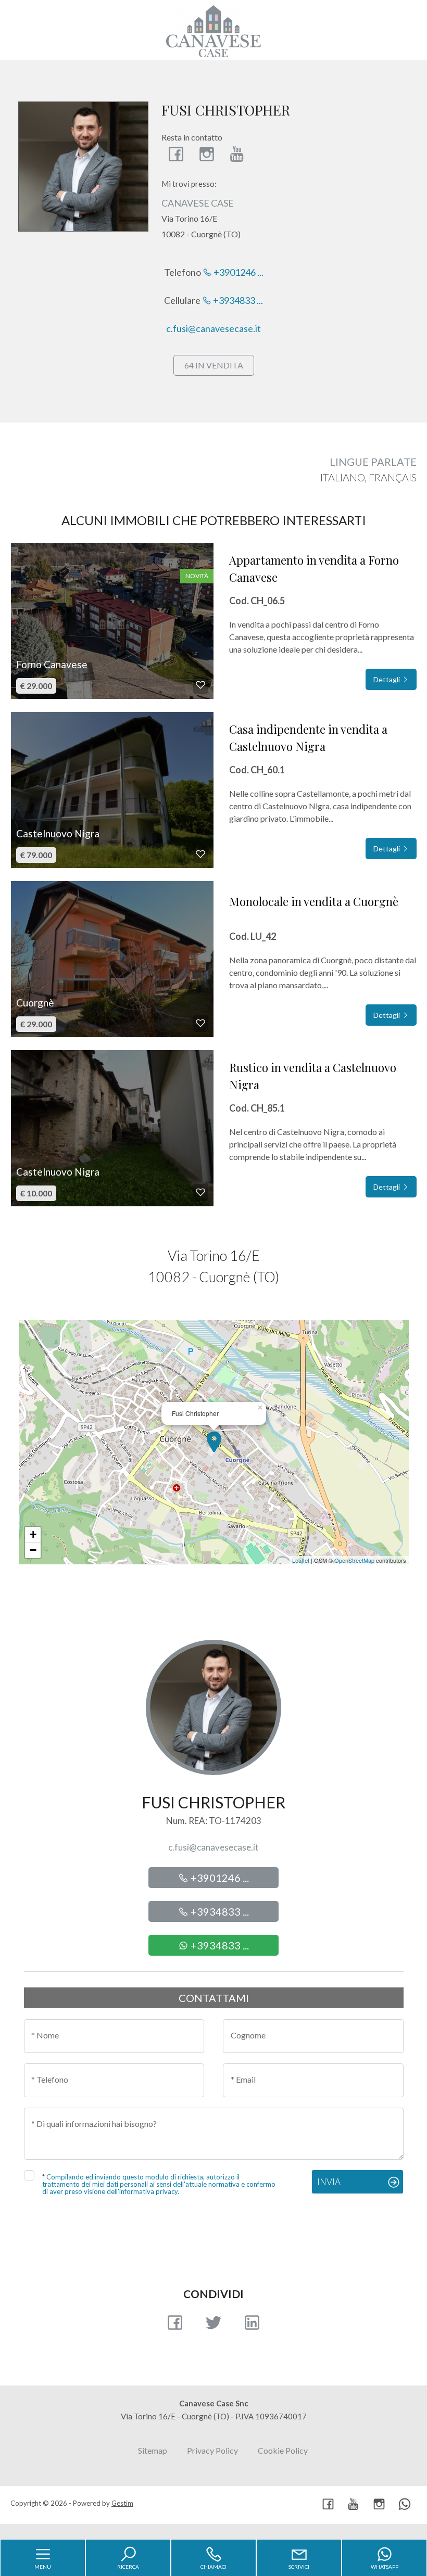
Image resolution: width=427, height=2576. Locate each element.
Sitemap (153, 2450)
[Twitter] (213, 2326)
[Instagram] (207, 154)
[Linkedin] (252, 2326)
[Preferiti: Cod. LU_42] (200, 1023)
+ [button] (33, 1534)
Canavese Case (198, 203)
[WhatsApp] (405, 2505)
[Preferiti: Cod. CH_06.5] (200, 685)
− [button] (33, 1550)
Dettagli (387, 679)
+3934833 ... (237, 300)
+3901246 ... (238, 272)
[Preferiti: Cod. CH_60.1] (200, 854)
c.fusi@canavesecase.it (213, 328)
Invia (329, 2182)
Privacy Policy (212, 2450)
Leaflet (301, 1560)
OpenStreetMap (354, 1560)
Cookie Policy (283, 2450)
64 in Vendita (214, 365)
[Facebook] (176, 154)
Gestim (122, 2503)
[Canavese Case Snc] (213, 30)
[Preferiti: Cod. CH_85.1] (200, 1192)
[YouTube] (237, 154)
